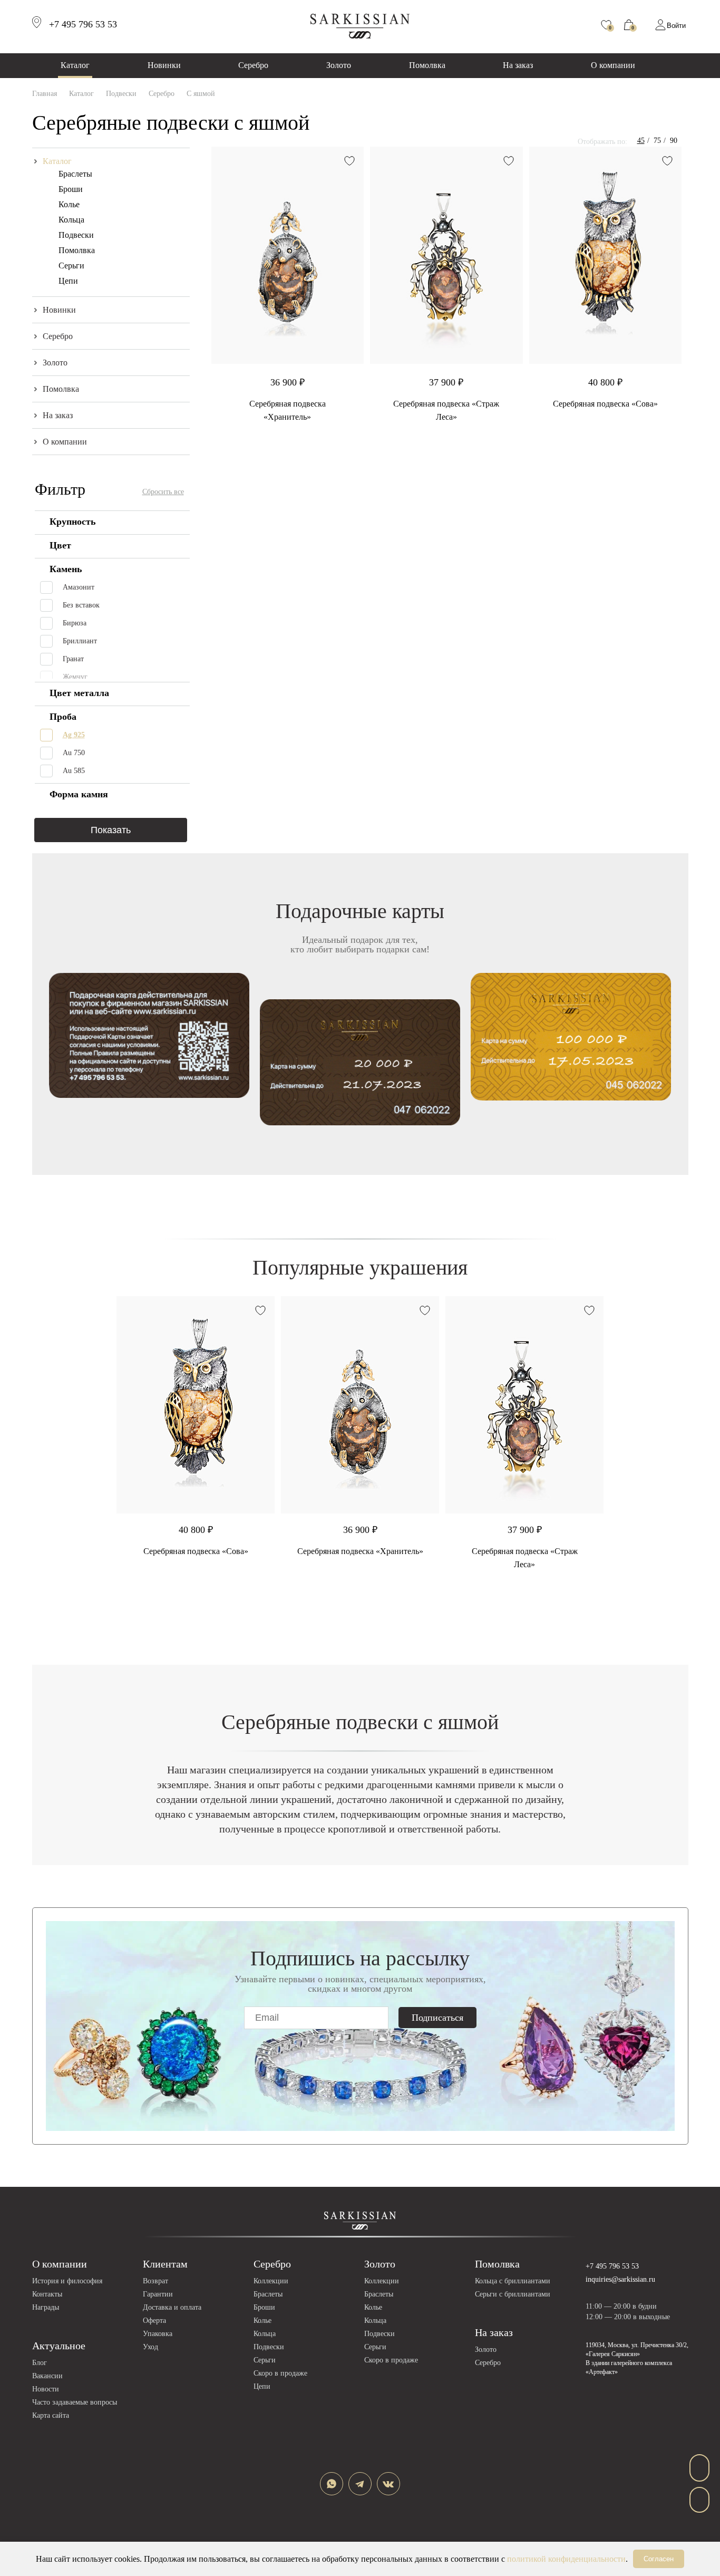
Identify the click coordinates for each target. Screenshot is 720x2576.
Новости (46, 2389)
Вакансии (47, 2376)
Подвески (76, 235)
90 (674, 141)
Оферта (154, 2321)
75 (657, 141)
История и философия (67, 2281)
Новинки (164, 65)
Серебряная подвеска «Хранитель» (360, 1551)
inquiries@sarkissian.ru (620, 2279)
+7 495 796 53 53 (612, 2266)
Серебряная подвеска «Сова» (605, 404)
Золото (339, 65)
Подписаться (437, 2018)
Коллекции (271, 2281)
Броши (71, 189)
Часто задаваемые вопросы (75, 2402)
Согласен (659, 2559)
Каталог (75, 65)
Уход (150, 2347)
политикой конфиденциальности (566, 2559)
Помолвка (427, 65)
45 (641, 141)
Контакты (47, 2294)
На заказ (518, 65)
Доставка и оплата (172, 2307)
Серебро (253, 65)
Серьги (71, 266)
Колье (69, 204)
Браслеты (75, 174)
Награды (46, 2307)
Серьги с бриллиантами (513, 2294)
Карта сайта (51, 2415)
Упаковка (158, 2334)
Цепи (68, 281)
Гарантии (158, 2294)
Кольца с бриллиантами (513, 2281)
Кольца (71, 220)
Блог (40, 2363)
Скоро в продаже (280, 2373)
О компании (613, 65)
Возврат (155, 2281)
